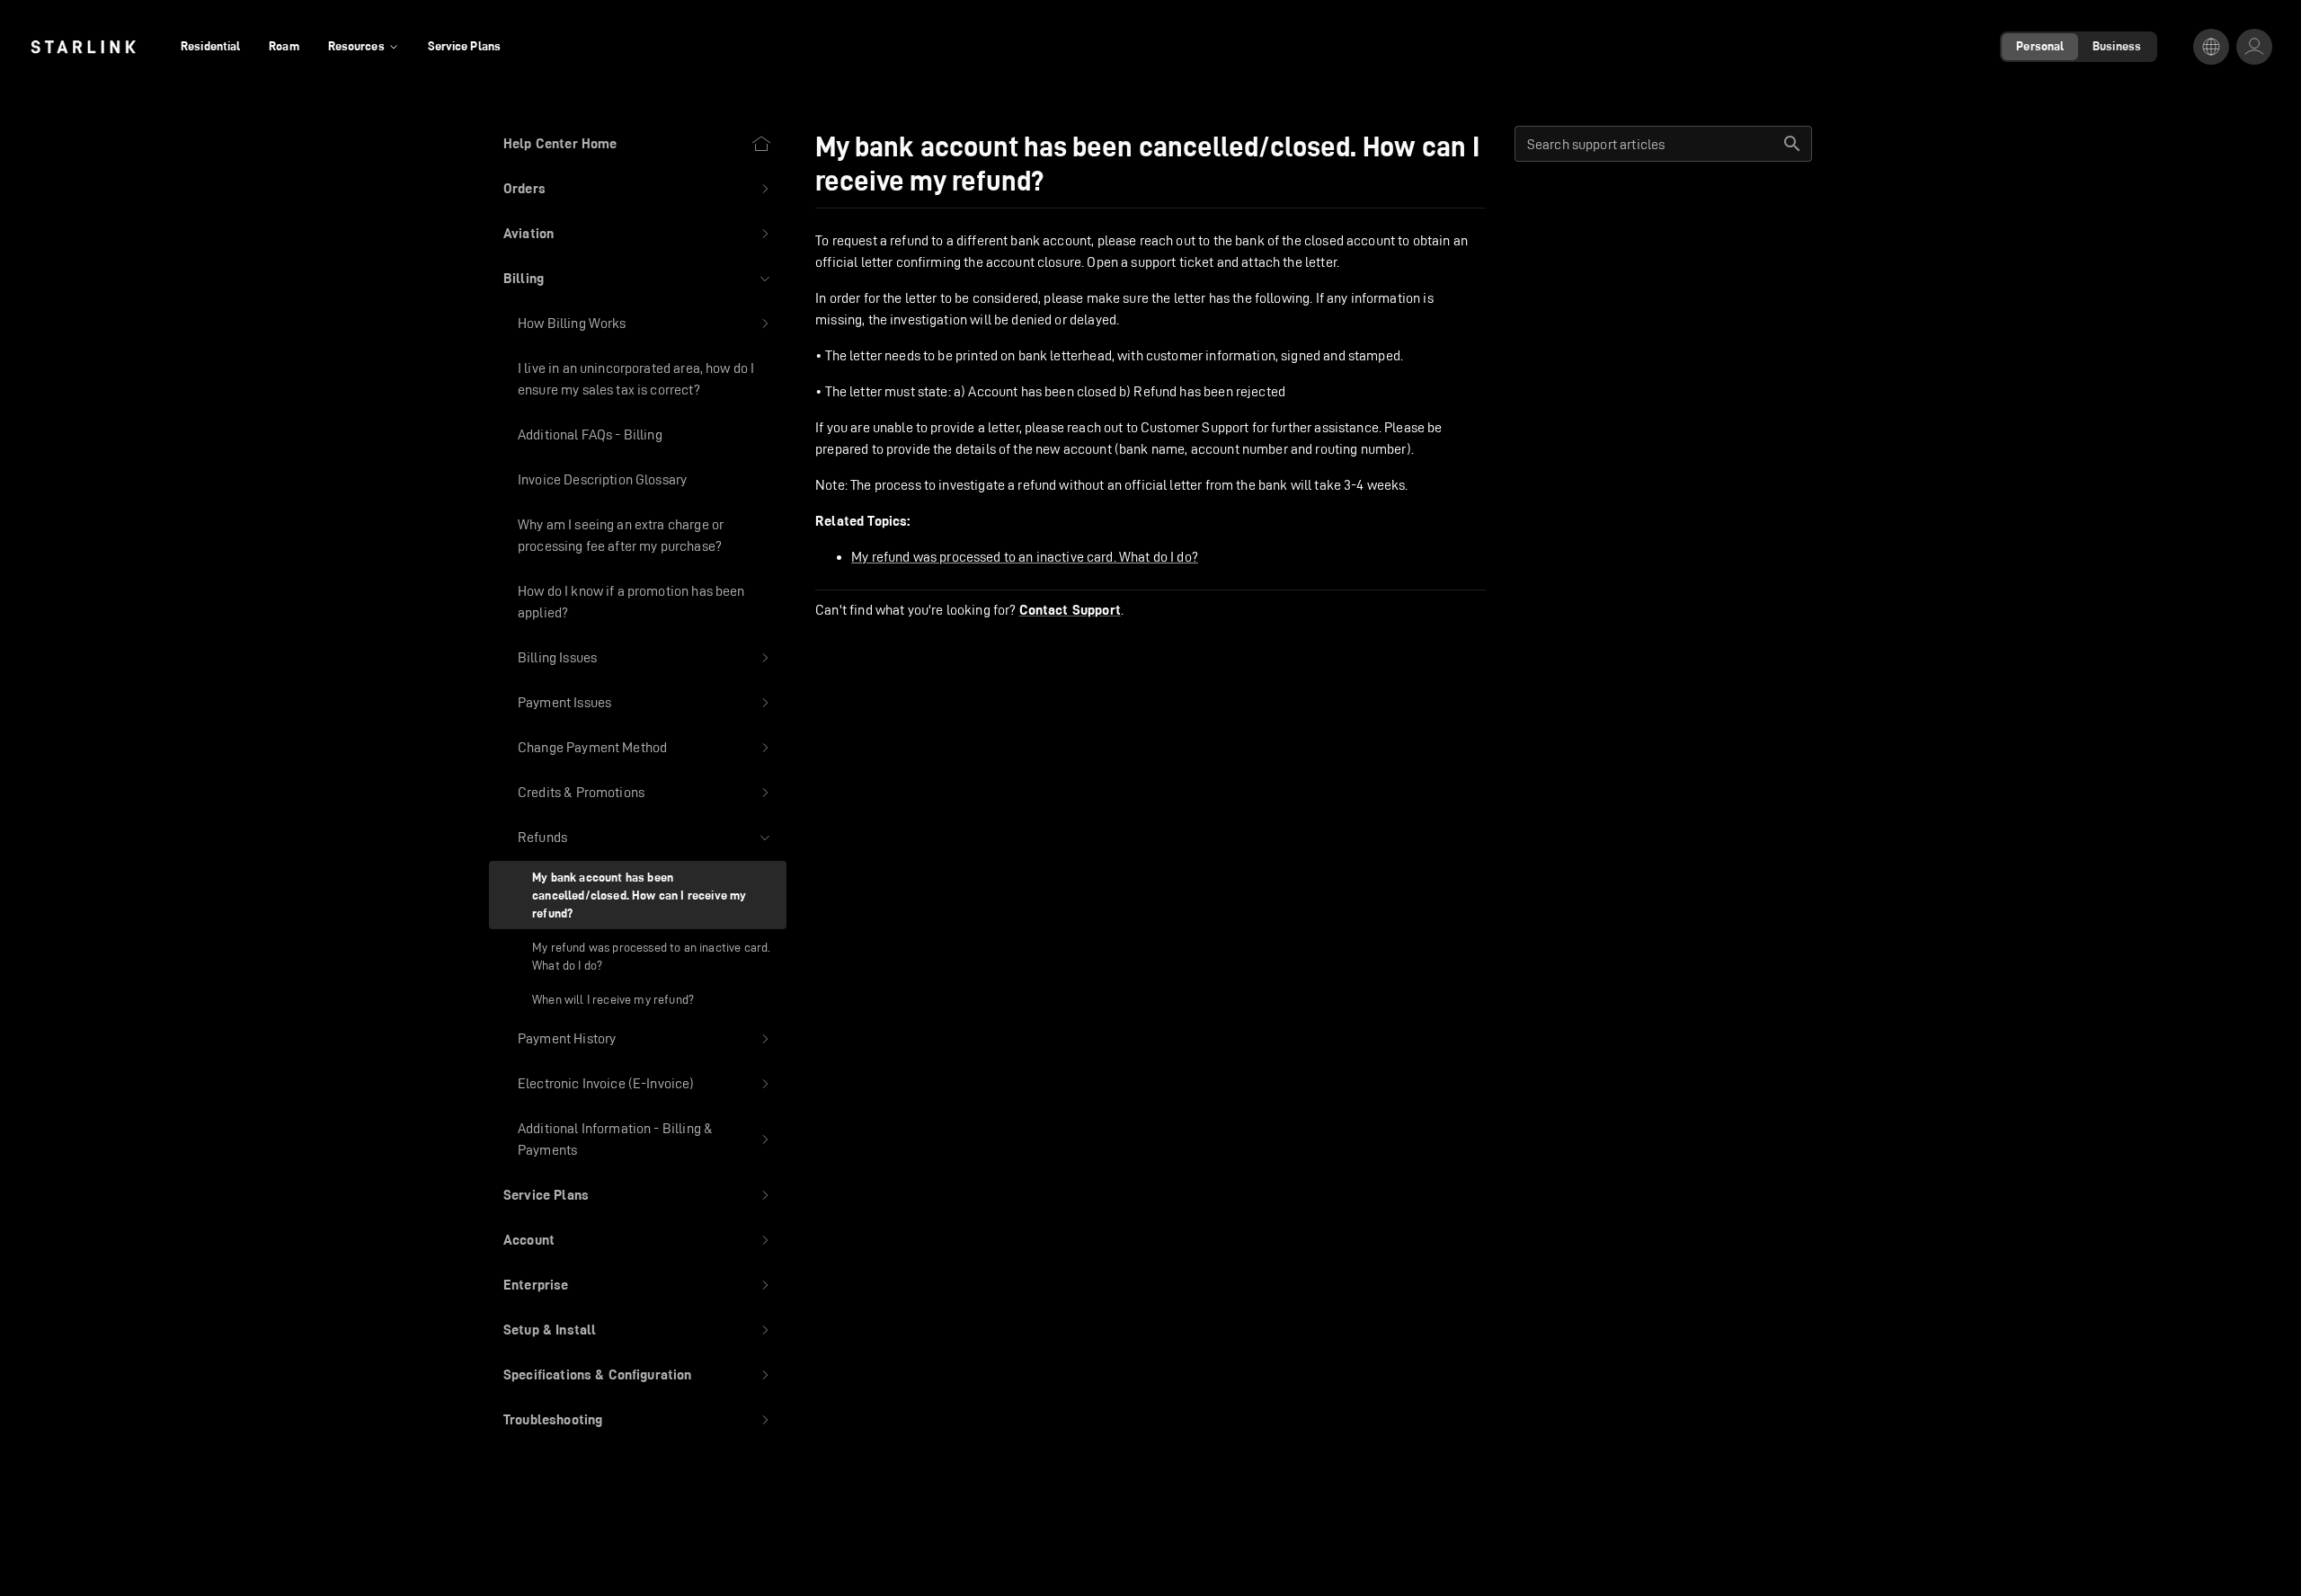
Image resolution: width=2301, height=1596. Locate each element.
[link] (83, 47)
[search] (1792, 144)
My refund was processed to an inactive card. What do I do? (1025, 557)
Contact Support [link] (1070, 610)
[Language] (2211, 47)
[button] (638, 189)
